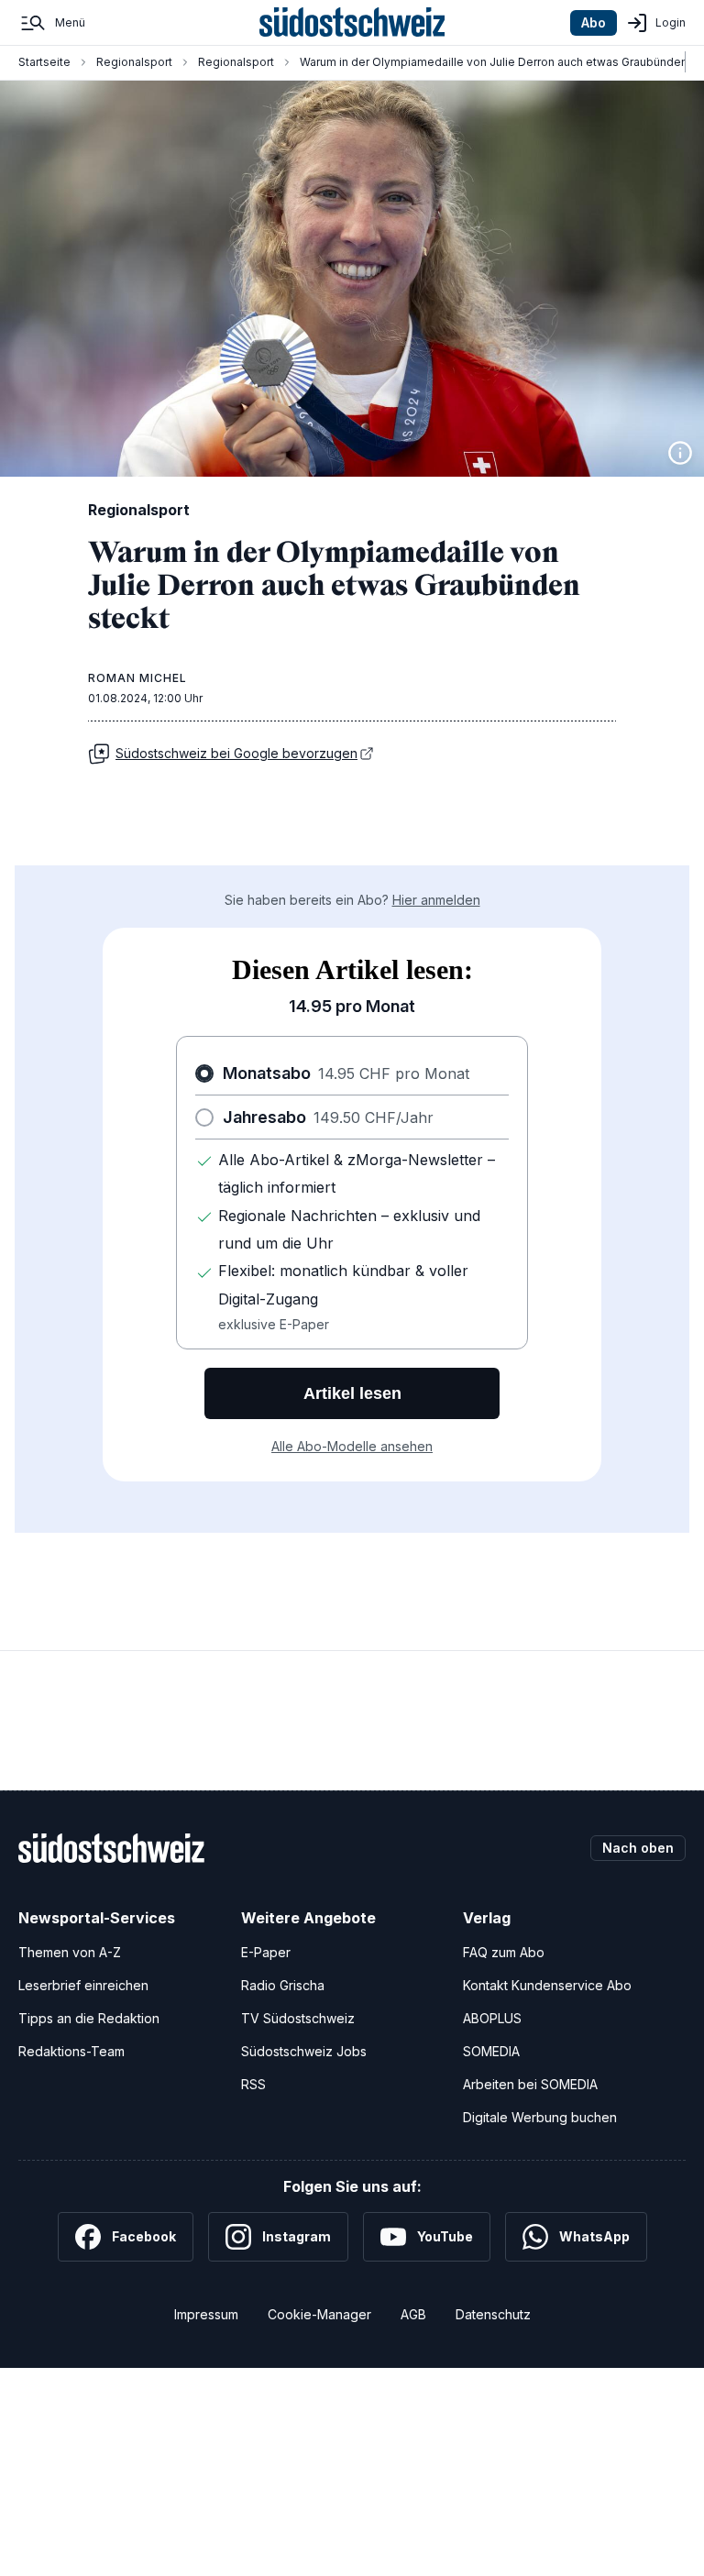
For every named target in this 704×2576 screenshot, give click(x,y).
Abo (594, 22)
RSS (253, 2084)
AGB (413, 2314)
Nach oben (638, 1848)
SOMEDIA (491, 2051)
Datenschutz (493, 2314)
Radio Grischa (283, 1985)
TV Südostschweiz (298, 2018)
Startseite (44, 62)
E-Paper (266, 1952)
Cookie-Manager (319, 2314)
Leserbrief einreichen (83, 1985)
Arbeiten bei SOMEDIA (530, 2084)
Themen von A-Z (70, 1952)
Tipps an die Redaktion (89, 2018)
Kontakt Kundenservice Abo (547, 1985)
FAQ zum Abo (504, 1952)
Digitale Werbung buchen (540, 2117)
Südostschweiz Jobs (304, 2051)
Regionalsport (134, 62)
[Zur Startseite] (352, 23)
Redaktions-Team (71, 2051)
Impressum (206, 2314)
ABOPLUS (492, 2018)
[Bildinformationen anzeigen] (680, 453)
